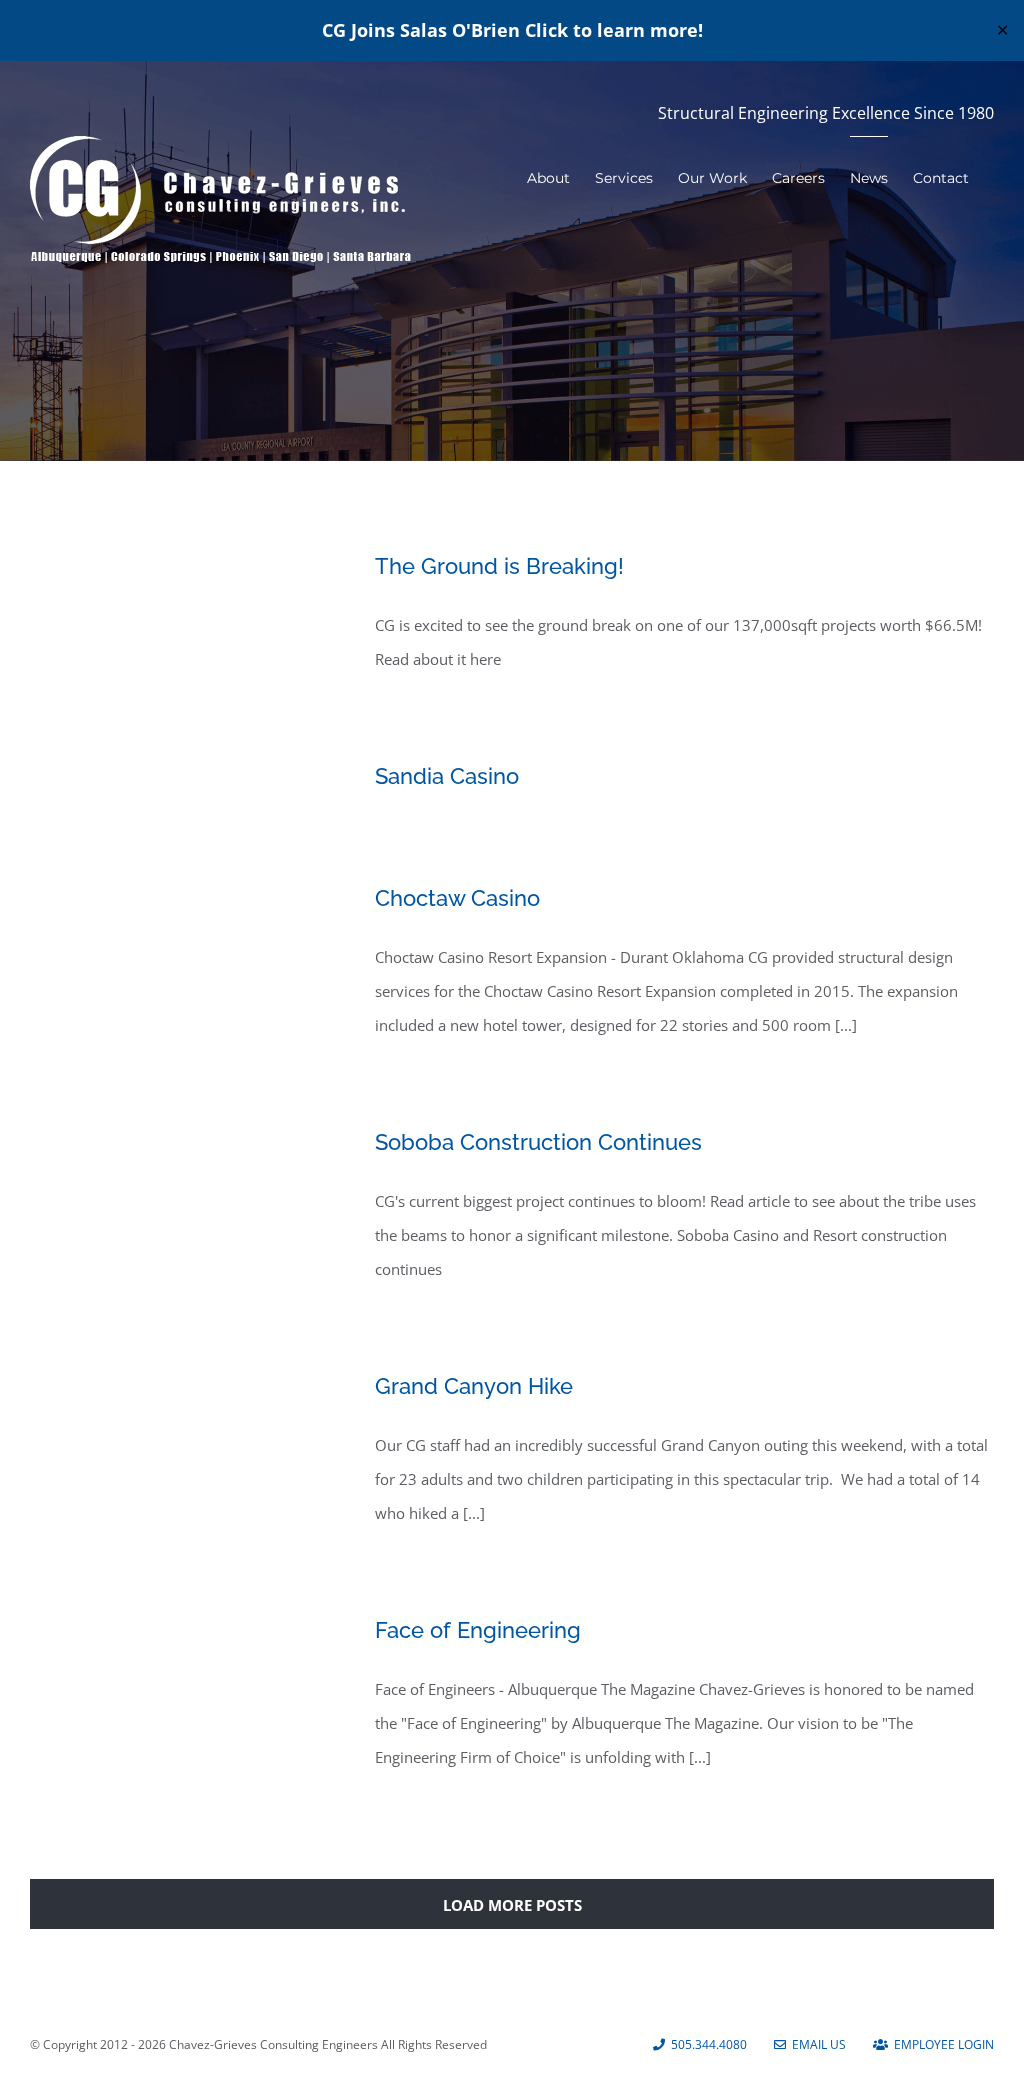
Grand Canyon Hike (474, 1386)
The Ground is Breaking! (499, 566)
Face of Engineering (478, 1630)
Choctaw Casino (457, 898)
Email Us (816, 2044)
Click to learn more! (614, 30)
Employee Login (941, 2044)
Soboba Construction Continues (538, 1142)
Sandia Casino (447, 776)
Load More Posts (512, 1905)
